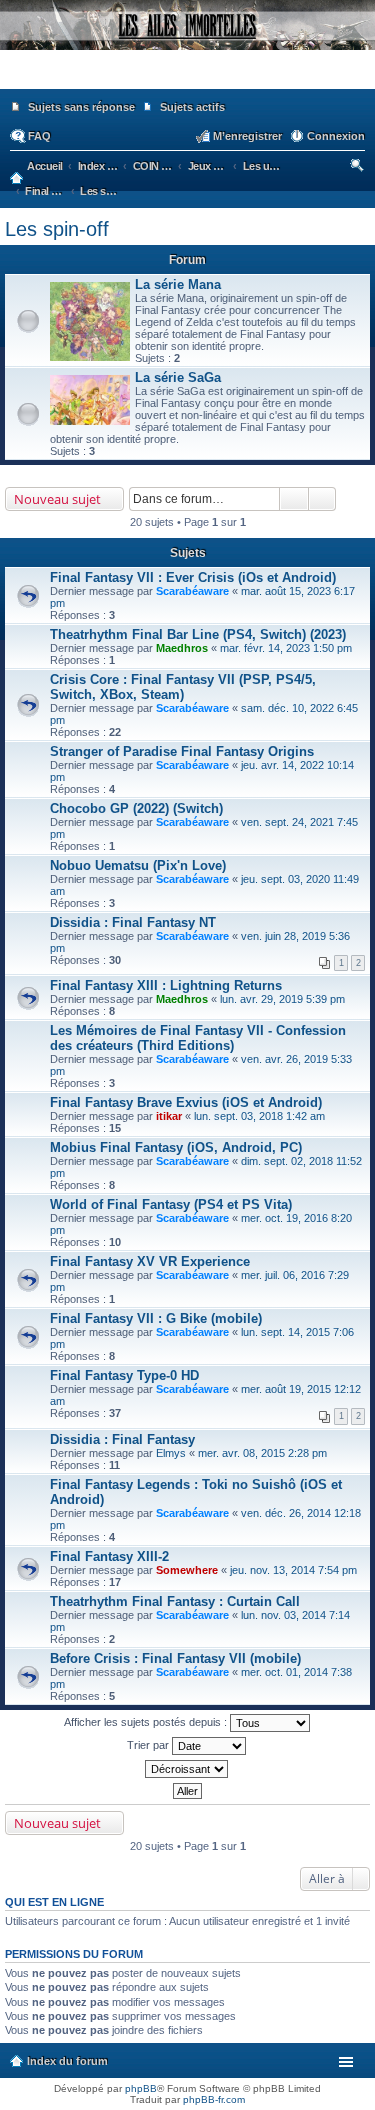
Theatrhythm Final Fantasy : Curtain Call (175, 1601)
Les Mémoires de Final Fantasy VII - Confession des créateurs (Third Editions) (198, 1038)
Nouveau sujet (57, 499)
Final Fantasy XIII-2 (109, 1556)
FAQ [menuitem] (39, 136)
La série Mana (178, 284)
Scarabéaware (192, 591)
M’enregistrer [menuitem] (247, 136)
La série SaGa (178, 377)
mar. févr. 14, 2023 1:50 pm (286, 648)
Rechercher (294, 499)
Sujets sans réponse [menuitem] (81, 107)
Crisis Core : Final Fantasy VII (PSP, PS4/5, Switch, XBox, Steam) (183, 687)
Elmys (171, 1453)
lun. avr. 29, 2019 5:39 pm (282, 999)
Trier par (149, 1745)
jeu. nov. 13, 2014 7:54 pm (293, 1570)
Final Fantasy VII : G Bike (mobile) (156, 1318)
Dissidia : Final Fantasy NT (133, 922)
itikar (169, 1116)
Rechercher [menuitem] (358, 168)
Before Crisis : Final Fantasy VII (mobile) (175, 1658)
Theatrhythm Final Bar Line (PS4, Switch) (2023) (198, 634)
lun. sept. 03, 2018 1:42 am (259, 1116)
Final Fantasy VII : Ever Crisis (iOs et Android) (193, 577)
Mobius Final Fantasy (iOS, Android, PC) (176, 1147)
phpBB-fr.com (214, 2099)
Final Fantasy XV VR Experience (150, 1261)
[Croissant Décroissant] (187, 1769)
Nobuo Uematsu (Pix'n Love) (138, 865)
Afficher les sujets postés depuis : (147, 1722)
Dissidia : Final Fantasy (122, 1439)
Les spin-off (57, 229)
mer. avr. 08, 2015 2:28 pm (262, 1453)
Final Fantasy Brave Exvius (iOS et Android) (186, 1102)
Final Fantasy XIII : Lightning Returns (166, 985)
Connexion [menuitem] (336, 136)
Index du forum (67, 2061)
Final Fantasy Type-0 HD (124, 1375)
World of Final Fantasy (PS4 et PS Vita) (171, 1204)
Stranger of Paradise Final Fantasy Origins (182, 751)
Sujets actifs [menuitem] (192, 107)
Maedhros (182, 648)
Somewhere (187, 1570)
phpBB (141, 2088)
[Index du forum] (187, 80)
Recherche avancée (322, 499)
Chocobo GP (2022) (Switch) (136, 808)
